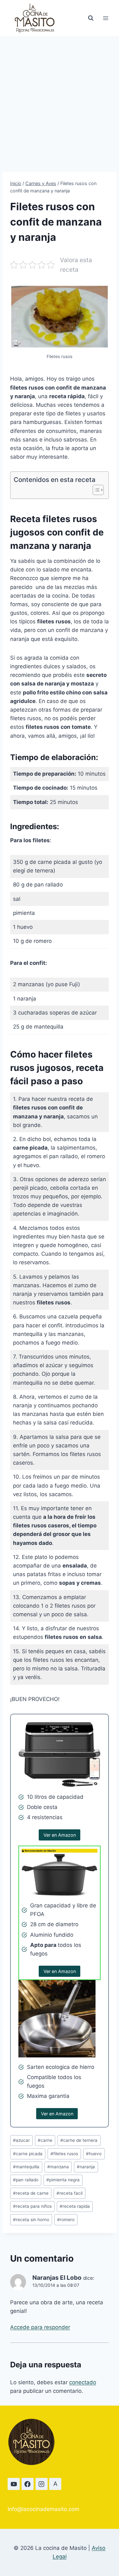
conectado (83, 2382)
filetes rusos (64, 2154)
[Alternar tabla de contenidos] (95, 490)
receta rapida (75, 2206)
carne (45, 2140)
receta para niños (32, 2206)
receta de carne (31, 2193)
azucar (21, 2140)
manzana (58, 2167)
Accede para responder (40, 2327)
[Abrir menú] (106, 18)
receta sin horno (31, 2220)
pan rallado (26, 2180)
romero (66, 2220)
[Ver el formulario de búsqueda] (91, 18)
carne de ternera (79, 2140)
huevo (94, 2154)
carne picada (28, 2154)
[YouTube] (14, 2484)
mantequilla (26, 2167)
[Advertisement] (60, 99)
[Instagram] (42, 2484)
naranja (86, 2167)
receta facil (69, 2193)
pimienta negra (63, 2180)
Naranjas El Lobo (57, 2278)
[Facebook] (28, 2484)
